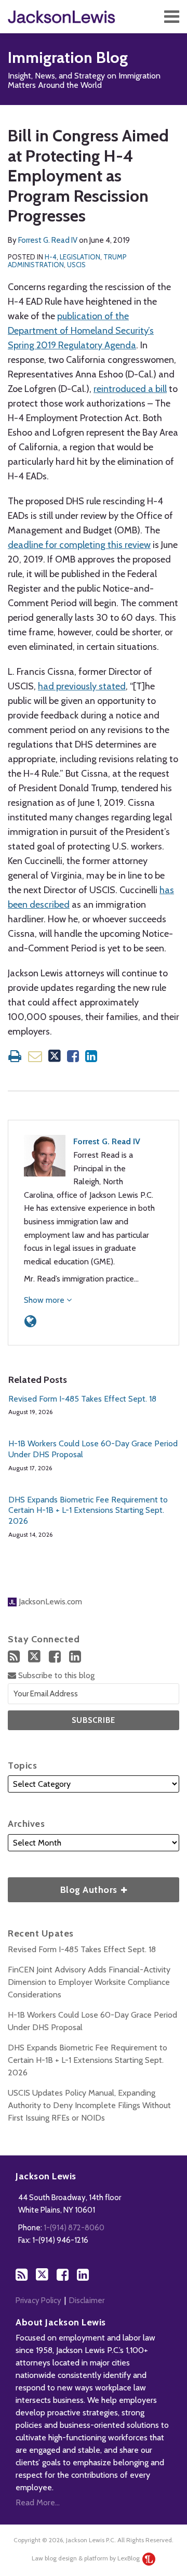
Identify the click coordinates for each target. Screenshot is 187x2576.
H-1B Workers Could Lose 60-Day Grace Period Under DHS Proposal (93, 1449)
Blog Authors (64, 1886)
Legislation (80, 257)
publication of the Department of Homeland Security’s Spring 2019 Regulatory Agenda (81, 331)
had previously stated (82, 686)
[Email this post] (35, 1056)
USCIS (76, 265)
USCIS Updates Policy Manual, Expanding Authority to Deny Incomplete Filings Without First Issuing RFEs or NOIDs (89, 2105)
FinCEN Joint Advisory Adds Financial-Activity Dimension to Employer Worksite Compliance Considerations (89, 1982)
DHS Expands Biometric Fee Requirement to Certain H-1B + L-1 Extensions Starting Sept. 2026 (88, 1511)
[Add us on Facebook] (55, 1657)
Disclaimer (87, 2300)
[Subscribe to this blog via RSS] (14, 1657)
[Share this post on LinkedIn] (91, 1056)
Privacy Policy (38, 2300)
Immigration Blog (68, 57)
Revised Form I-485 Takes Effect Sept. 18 (82, 1399)
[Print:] (15, 1056)
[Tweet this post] (55, 1056)
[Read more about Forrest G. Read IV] (30, 1321)
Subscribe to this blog (55, 1675)
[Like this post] (73, 1056)
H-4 (51, 257)
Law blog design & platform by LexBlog (86, 2558)
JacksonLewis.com (49, 1601)
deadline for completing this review (79, 545)
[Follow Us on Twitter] (34, 1656)
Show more (45, 1300)
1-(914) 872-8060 (74, 2228)
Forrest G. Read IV (48, 240)
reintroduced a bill (130, 389)
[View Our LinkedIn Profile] (75, 1657)
